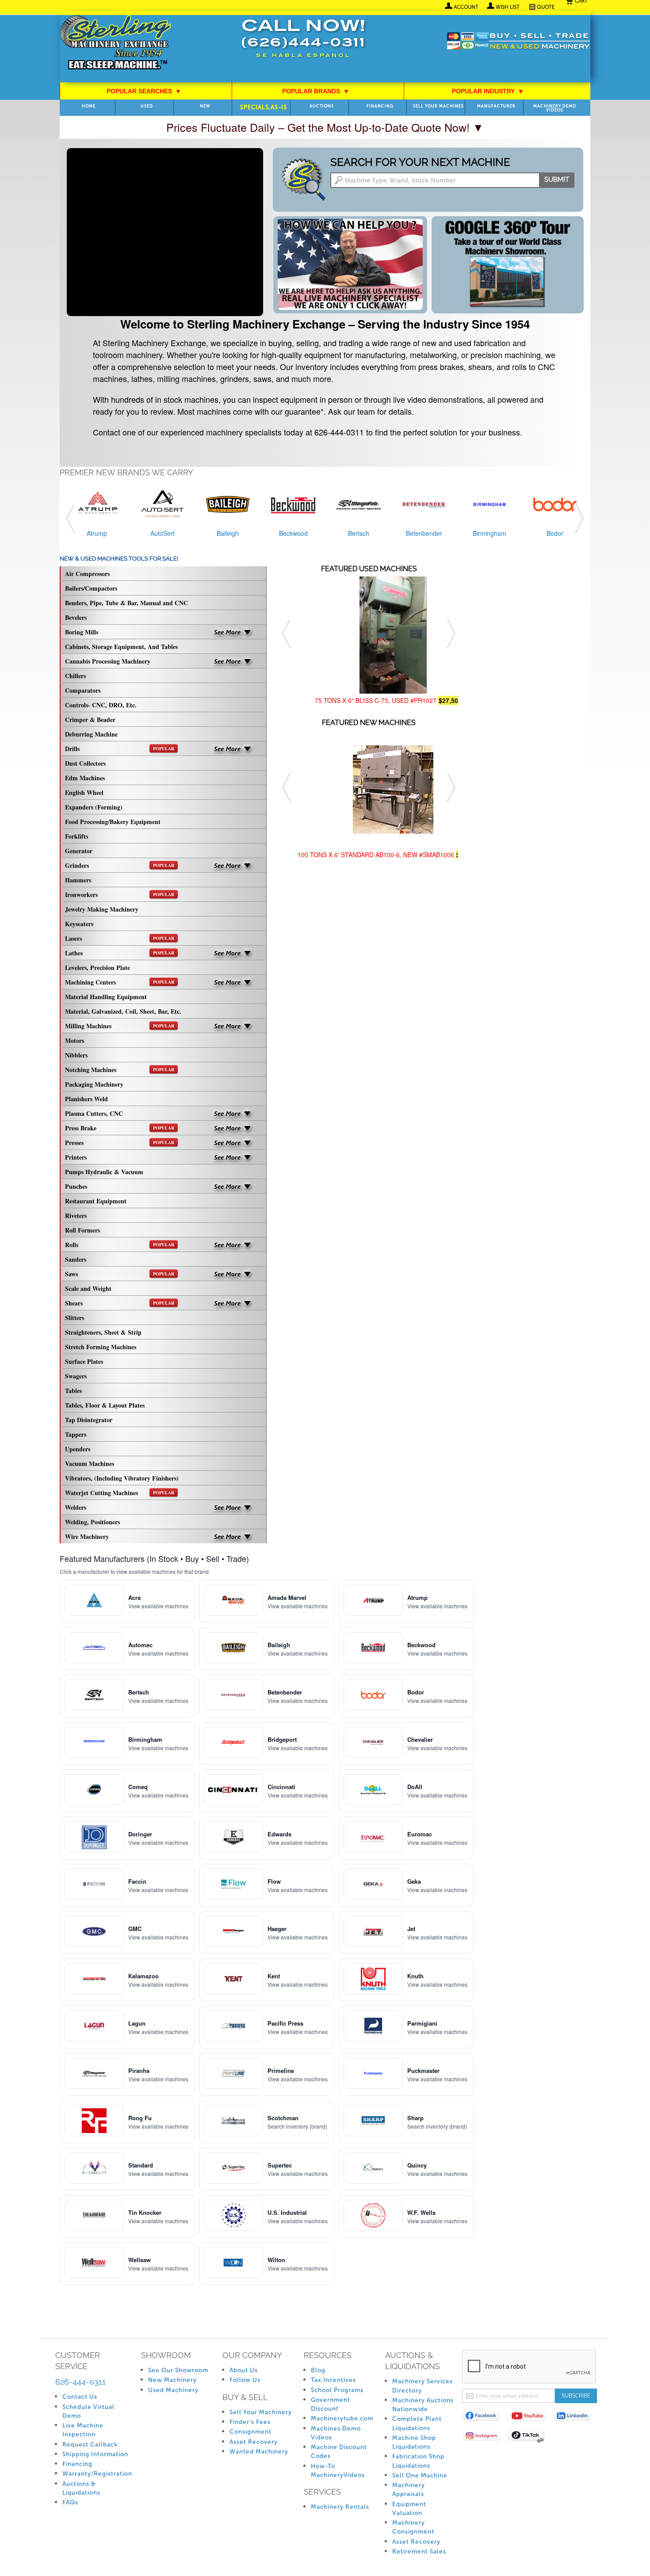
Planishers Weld (86, 1099)
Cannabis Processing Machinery (108, 661)
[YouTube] (530, 2418)
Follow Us (245, 2380)
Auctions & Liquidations (81, 2488)
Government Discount (331, 2404)
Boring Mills (82, 632)
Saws (120, 1274)
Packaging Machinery (94, 1084)
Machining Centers (120, 982)
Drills (120, 749)
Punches (76, 1186)
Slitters (75, 1318)
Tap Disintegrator (89, 1420)
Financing (380, 106)
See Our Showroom (178, 2370)
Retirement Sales (419, 2551)
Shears (120, 1303)
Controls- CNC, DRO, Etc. (101, 705)
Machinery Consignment (413, 2527)
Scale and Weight (88, 1288)
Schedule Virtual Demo (88, 2411)
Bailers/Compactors (91, 588)
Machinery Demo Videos (555, 108)
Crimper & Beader (90, 719)
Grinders (120, 865)
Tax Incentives (333, 2380)
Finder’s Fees (250, 2422)
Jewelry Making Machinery (102, 909)
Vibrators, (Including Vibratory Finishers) (122, 1478)
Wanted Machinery (259, 2452)
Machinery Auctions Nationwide (423, 2405)
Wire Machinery (87, 1536)
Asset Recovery (254, 2442)
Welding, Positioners (92, 1522)
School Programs (337, 2390)
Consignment (250, 2432)
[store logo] (115, 43)
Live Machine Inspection (83, 2430)
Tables (73, 1391)
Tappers (76, 1434)
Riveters (76, 1215)
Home (89, 106)
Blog (318, 2370)
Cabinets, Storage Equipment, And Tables (121, 647)
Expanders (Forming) (94, 807)
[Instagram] (485, 2437)
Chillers (75, 676)
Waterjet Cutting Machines (120, 1493)
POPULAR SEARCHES (144, 91)
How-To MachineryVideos (338, 2471)
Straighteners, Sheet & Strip (103, 1332)
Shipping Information (95, 2454)
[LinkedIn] (576, 2418)
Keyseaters (79, 924)
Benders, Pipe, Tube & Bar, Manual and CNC (126, 603)
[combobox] (452, 180)
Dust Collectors (85, 763)
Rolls (120, 1245)
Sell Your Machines (438, 106)
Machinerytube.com (342, 2418)
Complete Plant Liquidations (417, 2423)
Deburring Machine (91, 734)
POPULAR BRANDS (315, 91)
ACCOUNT (466, 7)
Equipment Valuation (409, 2509)
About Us (244, 2370)
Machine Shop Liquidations (414, 2442)
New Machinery (172, 2380)
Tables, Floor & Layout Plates (105, 1405)
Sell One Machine (420, 2475)
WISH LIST (508, 7)
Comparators (83, 690)
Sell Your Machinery (261, 2412)
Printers (76, 1157)
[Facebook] (485, 2418)
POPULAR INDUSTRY (488, 91)
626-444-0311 (80, 2382)
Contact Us (80, 2397)
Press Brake (120, 1128)
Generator (79, 851)
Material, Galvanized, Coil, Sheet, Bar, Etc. (123, 1011)
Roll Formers (82, 1230)
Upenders (78, 1449)
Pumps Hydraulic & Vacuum (104, 1172)
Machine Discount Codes (339, 2452)
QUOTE (546, 7)
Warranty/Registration (97, 2474)
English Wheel (84, 792)
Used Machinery (173, 2390)
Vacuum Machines (90, 1464)
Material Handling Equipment (106, 997)
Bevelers (76, 617)
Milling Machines (120, 1026)
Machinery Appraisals (409, 2490)
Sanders (76, 1259)
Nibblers (76, 1055)
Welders (76, 1507)
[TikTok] (530, 2437)
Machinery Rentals (340, 2507)
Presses (120, 1143)
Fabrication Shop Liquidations (418, 2461)
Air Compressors (87, 574)
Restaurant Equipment (96, 1201)
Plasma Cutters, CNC (94, 1113)
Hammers (78, 880)
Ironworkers (120, 895)
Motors (75, 1040)
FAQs (70, 2502)
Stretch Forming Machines (101, 1347)
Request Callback (90, 2444)
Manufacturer (496, 106)
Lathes (120, 953)
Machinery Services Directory (422, 2386)
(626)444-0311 (303, 44)
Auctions (322, 106)
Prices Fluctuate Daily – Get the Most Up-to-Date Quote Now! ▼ (325, 127)
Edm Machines (85, 778)
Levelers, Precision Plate (97, 967)
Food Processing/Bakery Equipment (113, 822)
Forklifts (76, 836)
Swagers (76, 1376)
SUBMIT (557, 179)
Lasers (120, 938)
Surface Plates (84, 1361)
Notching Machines (120, 1070)
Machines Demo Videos (336, 2433)
